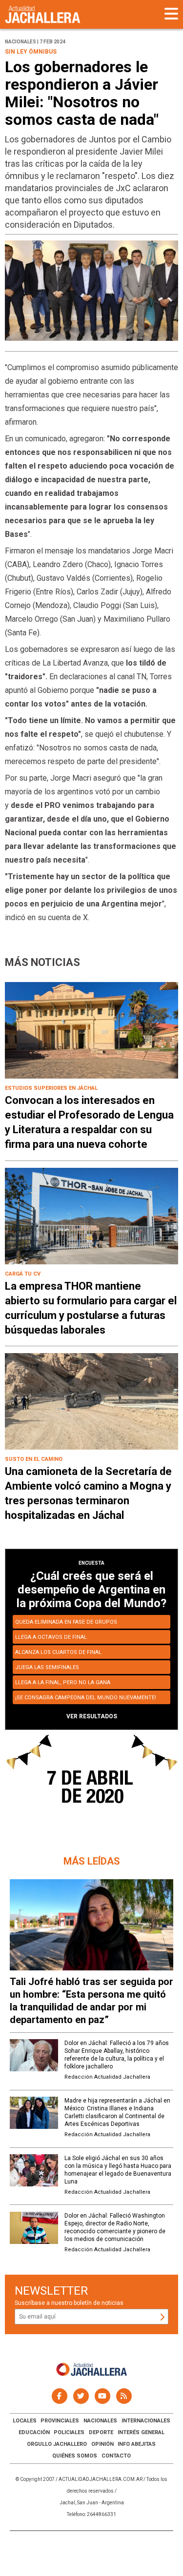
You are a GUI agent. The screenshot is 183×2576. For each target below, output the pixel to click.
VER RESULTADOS (92, 1716)
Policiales (69, 2432)
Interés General (141, 2432)
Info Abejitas (137, 2444)
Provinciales (60, 2421)
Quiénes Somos (75, 2456)
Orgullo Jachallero (57, 2444)
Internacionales (146, 2421)
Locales (25, 2421)
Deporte (101, 2432)
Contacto (116, 2456)
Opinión (102, 2444)
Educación (34, 2432)
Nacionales (100, 2421)
